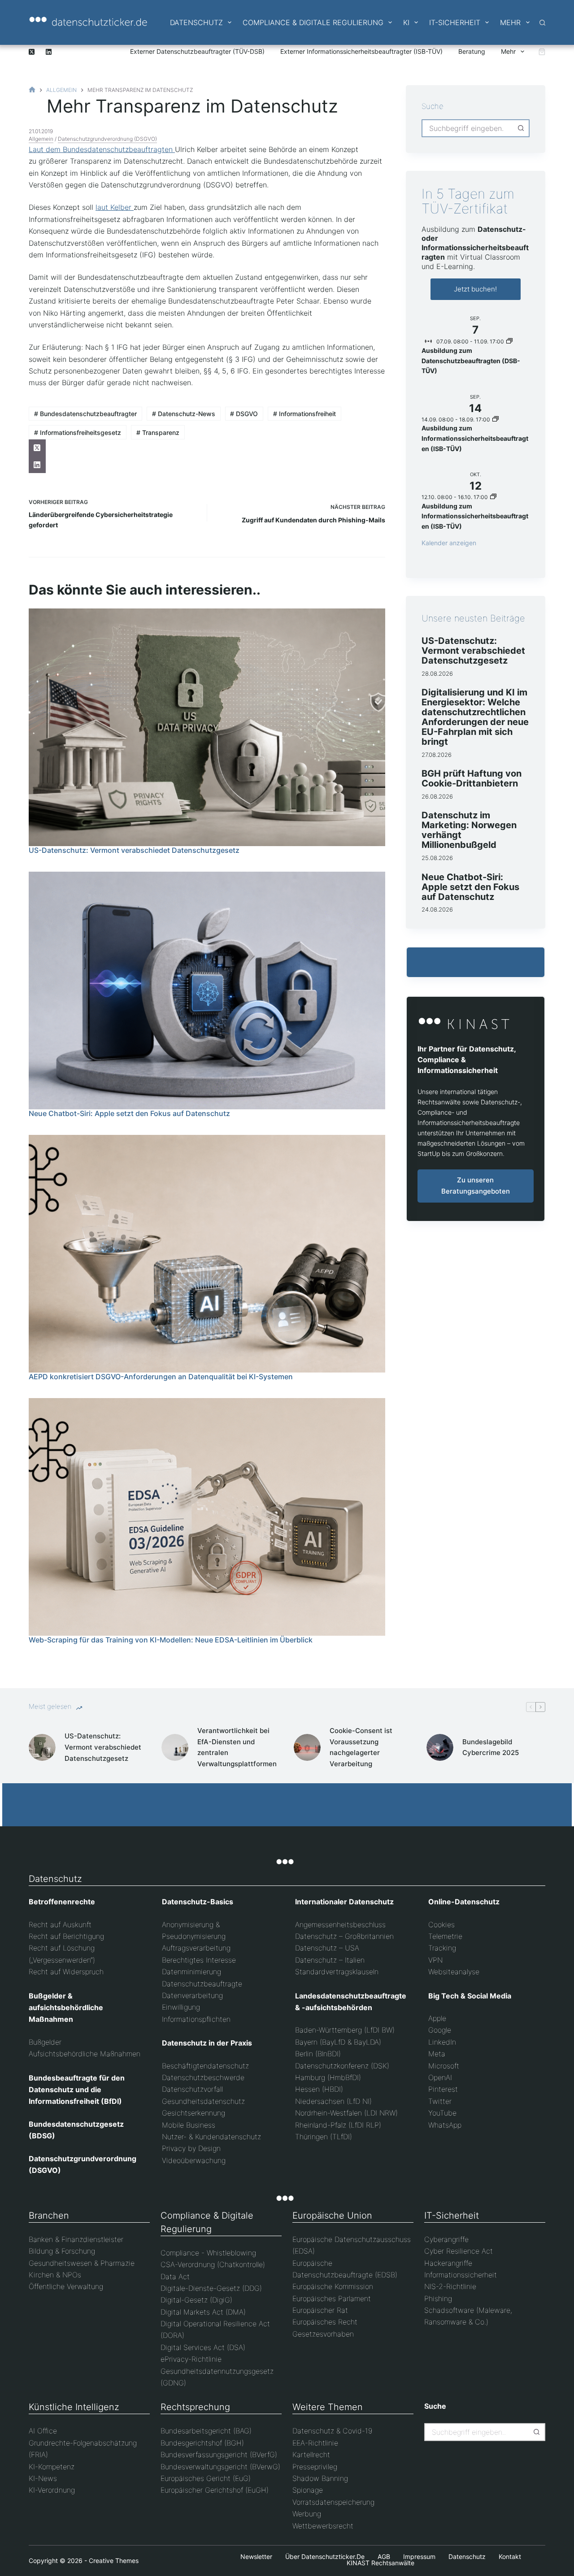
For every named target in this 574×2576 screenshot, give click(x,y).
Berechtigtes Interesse (199, 1960)
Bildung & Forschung (62, 2251)
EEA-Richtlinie (315, 2443)
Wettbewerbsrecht (323, 2526)
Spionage (308, 2490)
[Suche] (542, 23)
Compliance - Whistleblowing (208, 2253)
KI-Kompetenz (52, 2467)
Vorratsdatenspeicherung (333, 2502)
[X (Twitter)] (32, 52)
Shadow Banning (320, 2478)
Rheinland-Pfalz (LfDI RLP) (338, 2125)
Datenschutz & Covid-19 (332, 2431)
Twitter (440, 2101)
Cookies (441, 1924)
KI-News (43, 2478)
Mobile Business (189, 2125)
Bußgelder (45, 2042)
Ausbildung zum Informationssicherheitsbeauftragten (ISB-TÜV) (475, 438)
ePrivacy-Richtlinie (191, 2359)
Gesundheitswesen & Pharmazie (82, 2263)
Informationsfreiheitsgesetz (78, 432)
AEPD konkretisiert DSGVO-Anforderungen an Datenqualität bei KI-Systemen (161, 1377)
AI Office (43, 2431)
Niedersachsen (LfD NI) (333, 2101)
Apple (437, 2018)
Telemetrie (445, 1936)
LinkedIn (442, 2042)
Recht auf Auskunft (60, 1924)
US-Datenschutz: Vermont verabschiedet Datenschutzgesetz (134, 850)
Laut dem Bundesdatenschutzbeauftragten (102, 149)
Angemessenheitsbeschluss (340, 1924)
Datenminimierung (191, 1972)
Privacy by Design (191, 2148)
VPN (435, 1960)
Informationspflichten (196, 2019)
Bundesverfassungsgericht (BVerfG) (219, 2454)
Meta (437, 2054)
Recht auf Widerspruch (66, 1972)
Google (440, 2030)
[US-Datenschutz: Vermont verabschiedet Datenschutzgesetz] (207, 727)
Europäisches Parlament (332, 2298)
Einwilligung (181, 2007)
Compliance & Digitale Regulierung (313, 22)
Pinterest (443, 2089)
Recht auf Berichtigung (66, 1936)
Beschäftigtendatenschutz (205, 2066)
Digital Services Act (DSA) (203, 2347)
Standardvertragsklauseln (337, 1972)
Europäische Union (332, 2215)
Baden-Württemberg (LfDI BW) (345, 2030)
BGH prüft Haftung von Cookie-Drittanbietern (472, 778)
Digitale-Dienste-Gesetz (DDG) (211, 2288)
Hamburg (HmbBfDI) (328, 2077)
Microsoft (444, 2066)
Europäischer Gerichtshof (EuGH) (215, 2490)
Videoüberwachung (194, 2160)
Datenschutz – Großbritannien (344, 1936)
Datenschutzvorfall (192, 2089)
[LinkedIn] (49, 52)
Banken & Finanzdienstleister (76, 2239)
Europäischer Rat (320, 2310)
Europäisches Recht (325, 2322)
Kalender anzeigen (449, 543)
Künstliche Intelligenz (74, 2407)
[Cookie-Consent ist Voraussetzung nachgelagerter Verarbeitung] (307, 1747)
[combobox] (467, 128)
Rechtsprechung (195, 2407)
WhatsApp (445, 2125)
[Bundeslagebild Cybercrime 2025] (440, 1747)
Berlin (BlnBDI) (318, 2054)
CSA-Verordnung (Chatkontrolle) (213, 2264)
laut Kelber (115, 207)
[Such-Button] (521, 128)
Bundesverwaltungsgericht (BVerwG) (220, 2467)
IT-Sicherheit (455, 22)
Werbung (307, 2514)
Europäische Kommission (333, 2286)
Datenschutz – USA (327, 1948)
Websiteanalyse (454, 1972)
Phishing (438, 2298)
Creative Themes (114, 2561)
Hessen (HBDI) (319, 2089)
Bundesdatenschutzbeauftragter (85, 414)
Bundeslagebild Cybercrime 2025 (491, 1747)
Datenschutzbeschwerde (203, 2077)
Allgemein (41, 139)
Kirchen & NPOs (55, 2275)
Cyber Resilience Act (459, 2251)
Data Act (175, 2276)
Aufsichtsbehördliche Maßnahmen (85, 2054)
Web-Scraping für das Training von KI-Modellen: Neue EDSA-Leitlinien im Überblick (171, 1640)
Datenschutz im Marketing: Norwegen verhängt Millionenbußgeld (469, 830)
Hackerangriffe (448, 2263)
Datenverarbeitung (192, 1995)
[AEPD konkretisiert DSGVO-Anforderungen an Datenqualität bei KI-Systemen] (207, 1254)
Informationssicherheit (461, 2275)
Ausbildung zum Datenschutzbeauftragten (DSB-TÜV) (471, 361)
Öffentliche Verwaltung (66, 2286)
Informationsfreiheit (304, 414)
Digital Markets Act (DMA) (203, 2312)
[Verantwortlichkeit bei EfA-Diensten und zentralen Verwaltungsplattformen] (175, 1747)
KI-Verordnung (52, 2490)
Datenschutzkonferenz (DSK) (342, 2066)
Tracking (442, 1948)
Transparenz (158, 432)
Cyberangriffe (446, 2239)
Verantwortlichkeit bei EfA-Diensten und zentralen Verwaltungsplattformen (237, 1747)
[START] (32, 90)
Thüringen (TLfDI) (324, 2137)
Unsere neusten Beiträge (473, 618)
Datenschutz (196, 22)
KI (406, 22)
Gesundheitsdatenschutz (203, 2101)
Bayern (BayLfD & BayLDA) (338, 2042)
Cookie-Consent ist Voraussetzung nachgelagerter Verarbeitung (361, 1747)
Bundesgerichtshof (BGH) (202, 2443)
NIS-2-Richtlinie (450, 2286)
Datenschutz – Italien (330, 1960)
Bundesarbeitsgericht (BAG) (206, 2431)
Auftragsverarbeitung (196, 1948)
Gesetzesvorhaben (323, 2334)
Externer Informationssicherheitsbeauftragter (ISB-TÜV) (361, 51)
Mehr (510, 22)
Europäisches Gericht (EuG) (206, 2478)
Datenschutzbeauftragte (202, 1984)
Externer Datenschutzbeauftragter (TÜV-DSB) (197, 51)
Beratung (472, 51)
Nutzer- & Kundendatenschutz (211, 2137)
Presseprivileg (315, 2467)
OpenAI (440, 2077)
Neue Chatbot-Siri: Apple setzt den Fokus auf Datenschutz (129, 1113)
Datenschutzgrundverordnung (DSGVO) (107, 139)
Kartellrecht (311, 2454)
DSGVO (244, 414)
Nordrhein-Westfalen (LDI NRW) (346, 2113)
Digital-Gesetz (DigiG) (196, 2300)
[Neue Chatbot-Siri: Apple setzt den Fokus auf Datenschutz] (207, 990)
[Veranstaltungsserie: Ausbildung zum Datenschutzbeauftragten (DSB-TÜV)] (509, 341)
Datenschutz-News (184, 414)
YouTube (442, 2113)
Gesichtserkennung (194, 2113)
